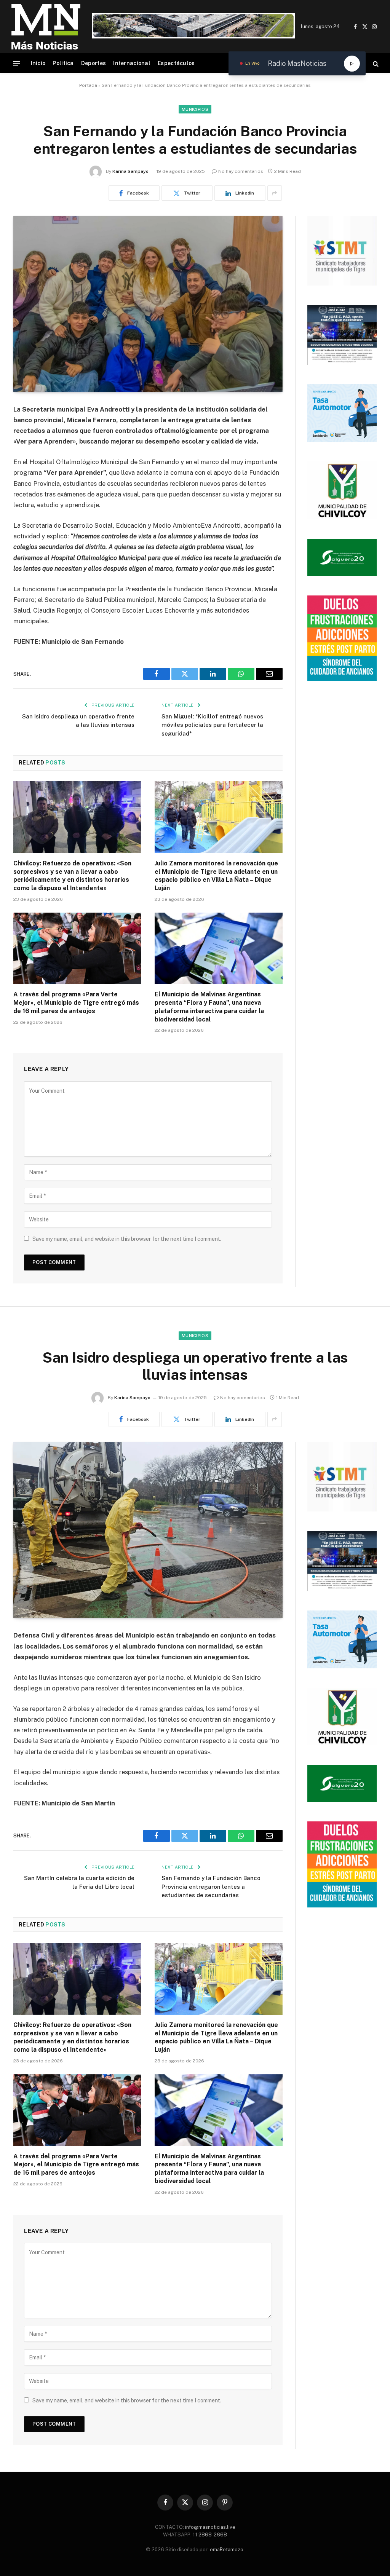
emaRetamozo (227, 2550)
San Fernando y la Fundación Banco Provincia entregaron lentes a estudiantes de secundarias (211, 1887)
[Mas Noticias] (46, 27)
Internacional (132, 63)
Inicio (38, 63)
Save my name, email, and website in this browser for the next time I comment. (127, 1239)
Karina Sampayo (130, 171)
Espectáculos (176, 63)
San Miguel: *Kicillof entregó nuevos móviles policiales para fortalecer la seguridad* (212, 725)
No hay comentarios (241, 171)
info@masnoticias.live (210, 2527)
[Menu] (16, 63)
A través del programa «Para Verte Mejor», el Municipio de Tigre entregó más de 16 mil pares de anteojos (76, 1003)
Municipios (195, 109)
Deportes (94, 63)
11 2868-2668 (209, 2535)
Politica (63, 63)
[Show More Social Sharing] (275, 193)
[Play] (352, 64)
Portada (88, 85)
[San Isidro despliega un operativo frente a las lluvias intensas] (148, 1530)
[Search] (375, 63)
